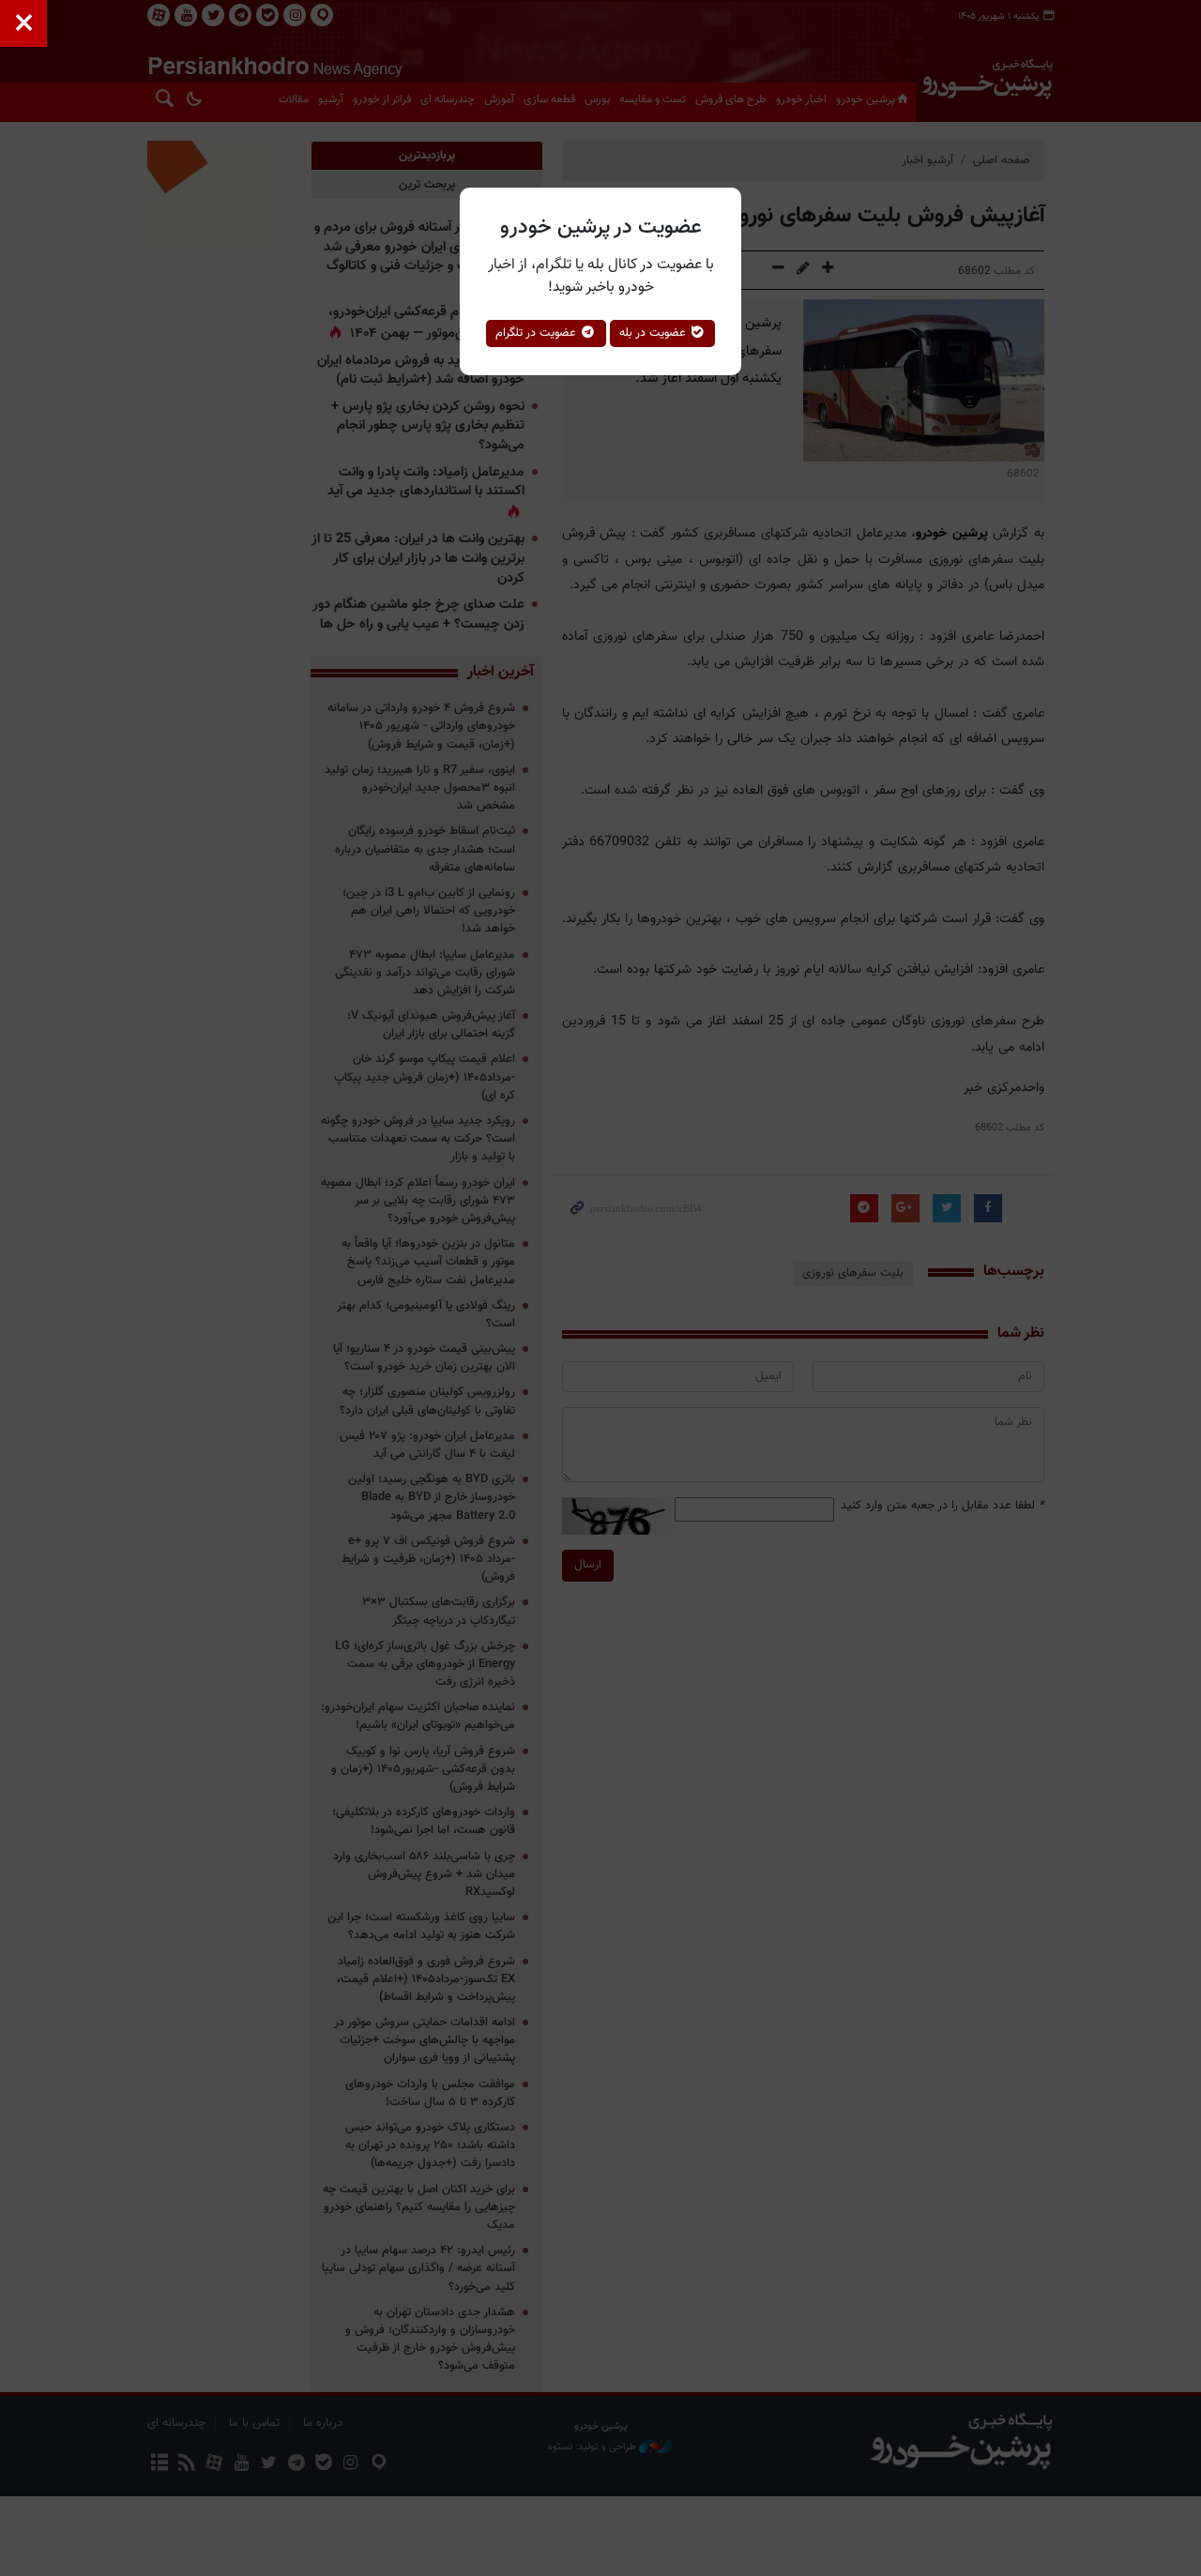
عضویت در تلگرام (538, 333)
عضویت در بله (654, 333)
